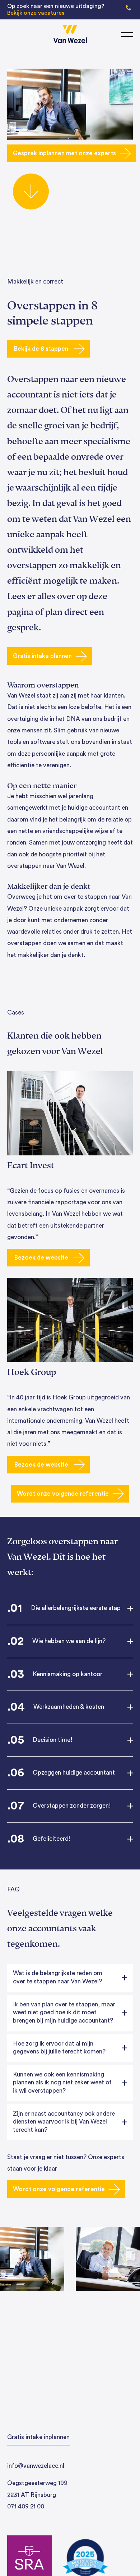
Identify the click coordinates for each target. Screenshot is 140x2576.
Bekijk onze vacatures (36, 13)
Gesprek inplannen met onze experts (64, 153)
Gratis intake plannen (42, 656)
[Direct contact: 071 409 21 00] (129, 7)
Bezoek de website (41, 1258)
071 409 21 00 (26, 2506)
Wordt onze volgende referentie (63, 1494)
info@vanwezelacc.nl (36, 2466)
